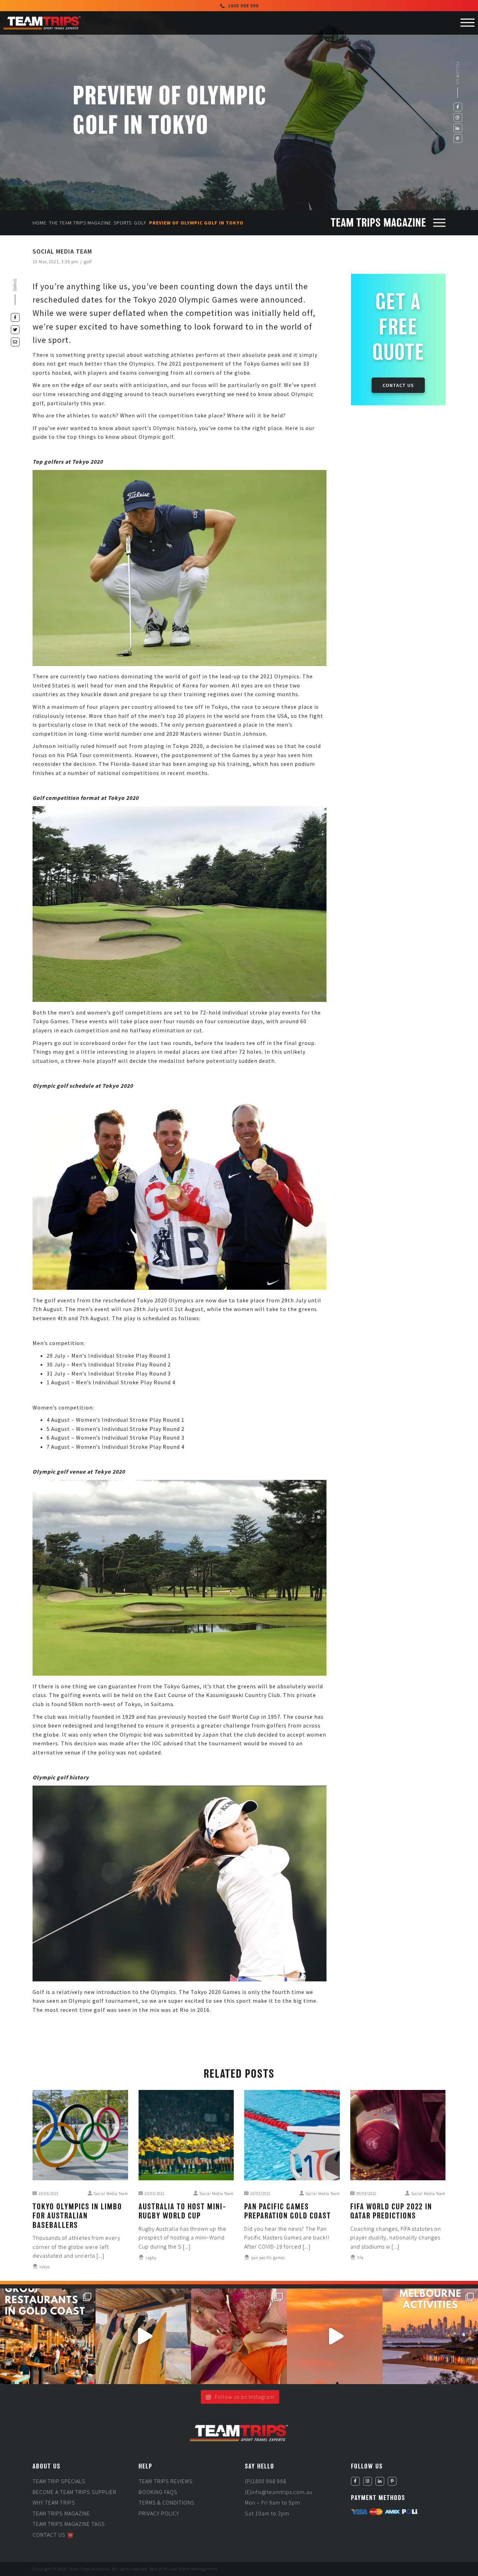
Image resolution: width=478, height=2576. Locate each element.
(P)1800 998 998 (266, 2481)
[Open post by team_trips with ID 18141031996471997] (335, 2336)
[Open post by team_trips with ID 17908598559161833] (430, 2336)
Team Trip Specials (59, 2481)
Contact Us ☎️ (53, 2535)
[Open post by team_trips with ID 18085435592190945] (143, 2336)
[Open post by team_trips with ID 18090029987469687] (48, 2336)
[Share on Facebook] (15, 317)
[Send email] (15, 342)
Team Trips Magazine (61, 2513)
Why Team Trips (54, 2502)
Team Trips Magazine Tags (69, 2524)
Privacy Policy (159, 2513)
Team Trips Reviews (166, 2481)
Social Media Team (62, 251)
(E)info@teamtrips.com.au (279, 2492)
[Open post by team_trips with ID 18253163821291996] (239, 2336)
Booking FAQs (158, 2492)
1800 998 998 (243, 6)
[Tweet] (15, 330)
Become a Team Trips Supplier (75, 2492)
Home (40, 223)
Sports (123, 223)
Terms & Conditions (167, 2502)
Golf (140, 223)
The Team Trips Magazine (80, 223)
